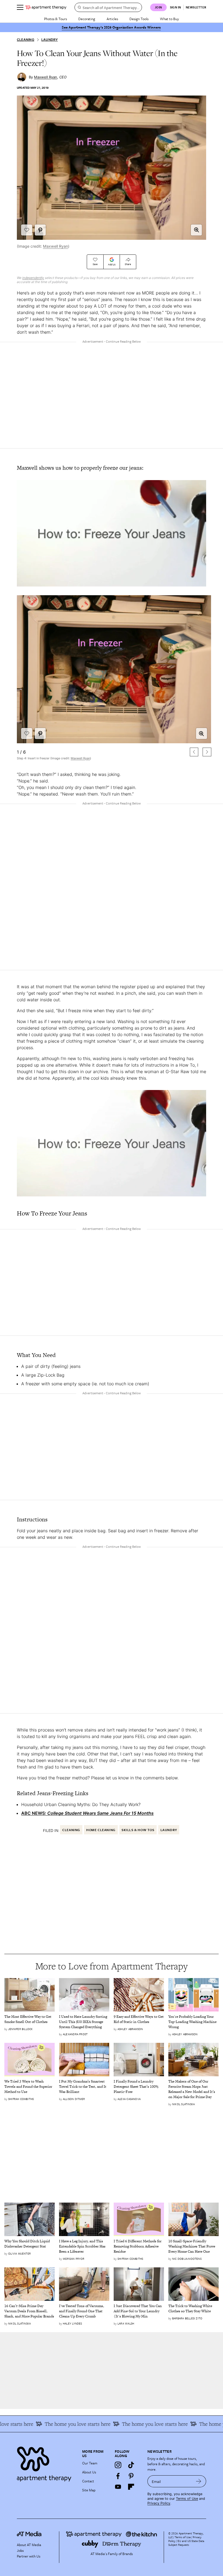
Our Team (90, 2463)
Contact (88, 2481)
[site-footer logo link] (29, 2535)
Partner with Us (29, 2556)
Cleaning (26, 40)
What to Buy (169, 19)
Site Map (89, 2490)
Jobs (20, 2550)
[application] (112, 533)
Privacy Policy (159, 2503)
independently (33, 278)
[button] (196, 230)
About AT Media (29, 2545)
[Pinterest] (131, 2476)
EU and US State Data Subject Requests (186, 2543)
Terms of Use (187, 2499)
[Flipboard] (131, 2487)
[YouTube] (118, 2487)
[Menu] (20, 7)
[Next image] (207, 752)
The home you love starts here (124, 2424)
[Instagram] (118, 2465)
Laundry (50, 40)
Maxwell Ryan (55, 246)
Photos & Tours (55, 19)
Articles (112, 19)
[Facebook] (118, 2476)
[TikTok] (131, 2465)
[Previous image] (194, 752)
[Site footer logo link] (46, 2463)
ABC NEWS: (87, 1813)
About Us (89, 2472)
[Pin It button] (40, 230)
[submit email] (199, 2481)
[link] (30, 2019)
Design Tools (139, 19)
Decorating (87, 19)
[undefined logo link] (46, 7)
